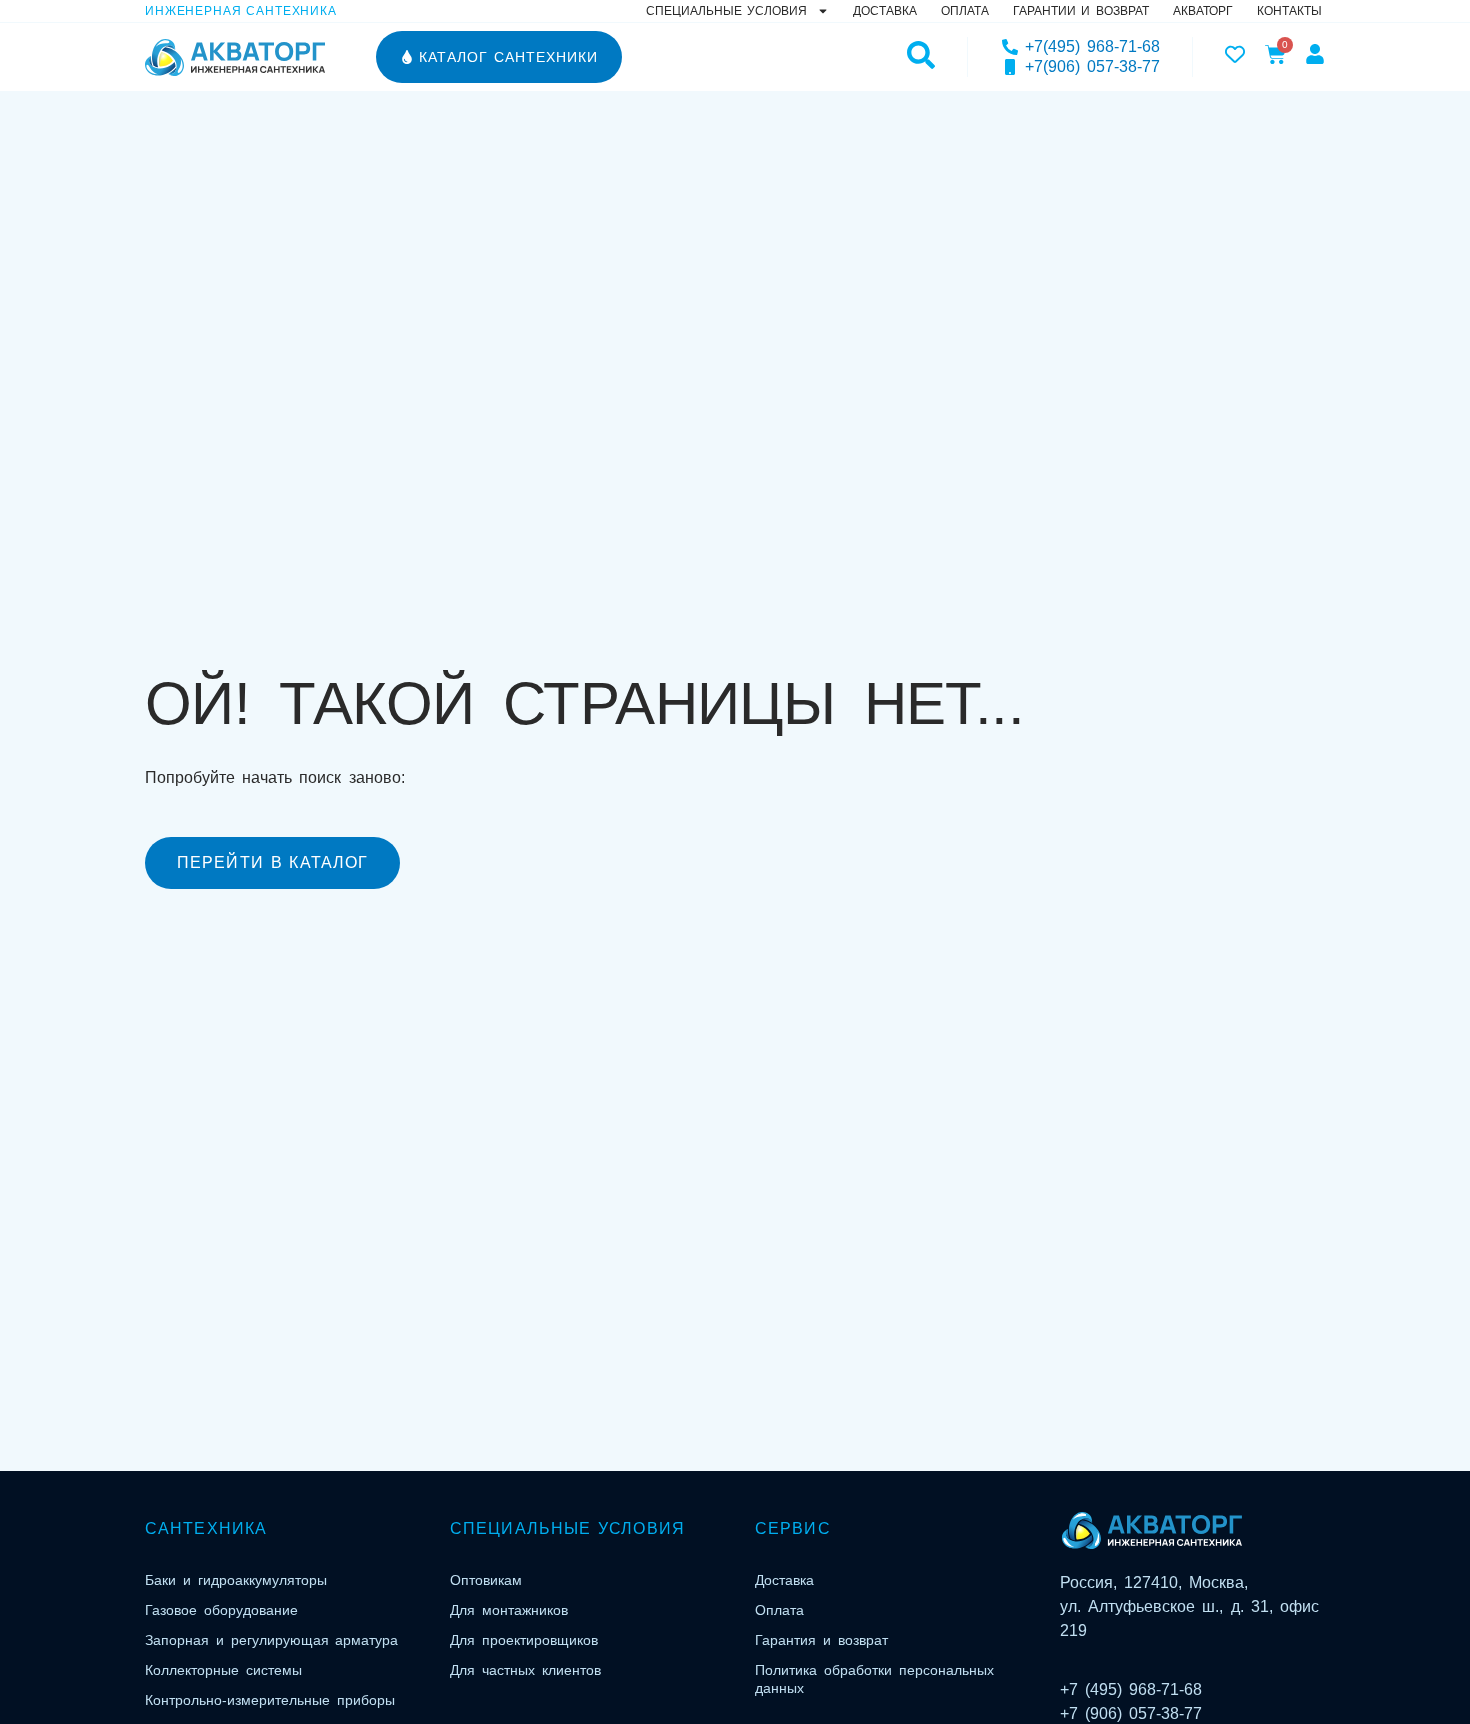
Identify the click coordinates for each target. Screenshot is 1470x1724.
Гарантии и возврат (1081, 11)
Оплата (965, 11)
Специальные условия (726, 11)
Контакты (1289, 11)
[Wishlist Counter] (1235, 54)
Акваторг (1203, 11)
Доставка (885, 11)
